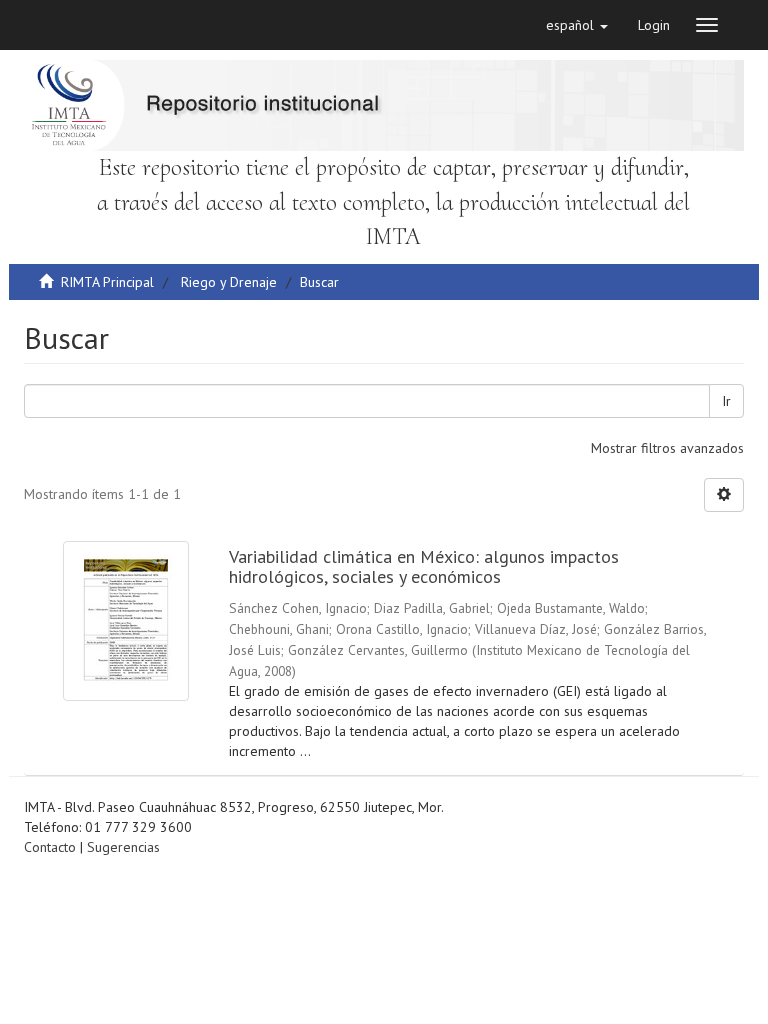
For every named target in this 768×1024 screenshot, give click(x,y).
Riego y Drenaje (229, 282)
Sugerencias (123, 847)
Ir (726, 401)
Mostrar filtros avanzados (667, 448)
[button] (577, 25)
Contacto (50, 847)
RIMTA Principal (107, 282)
